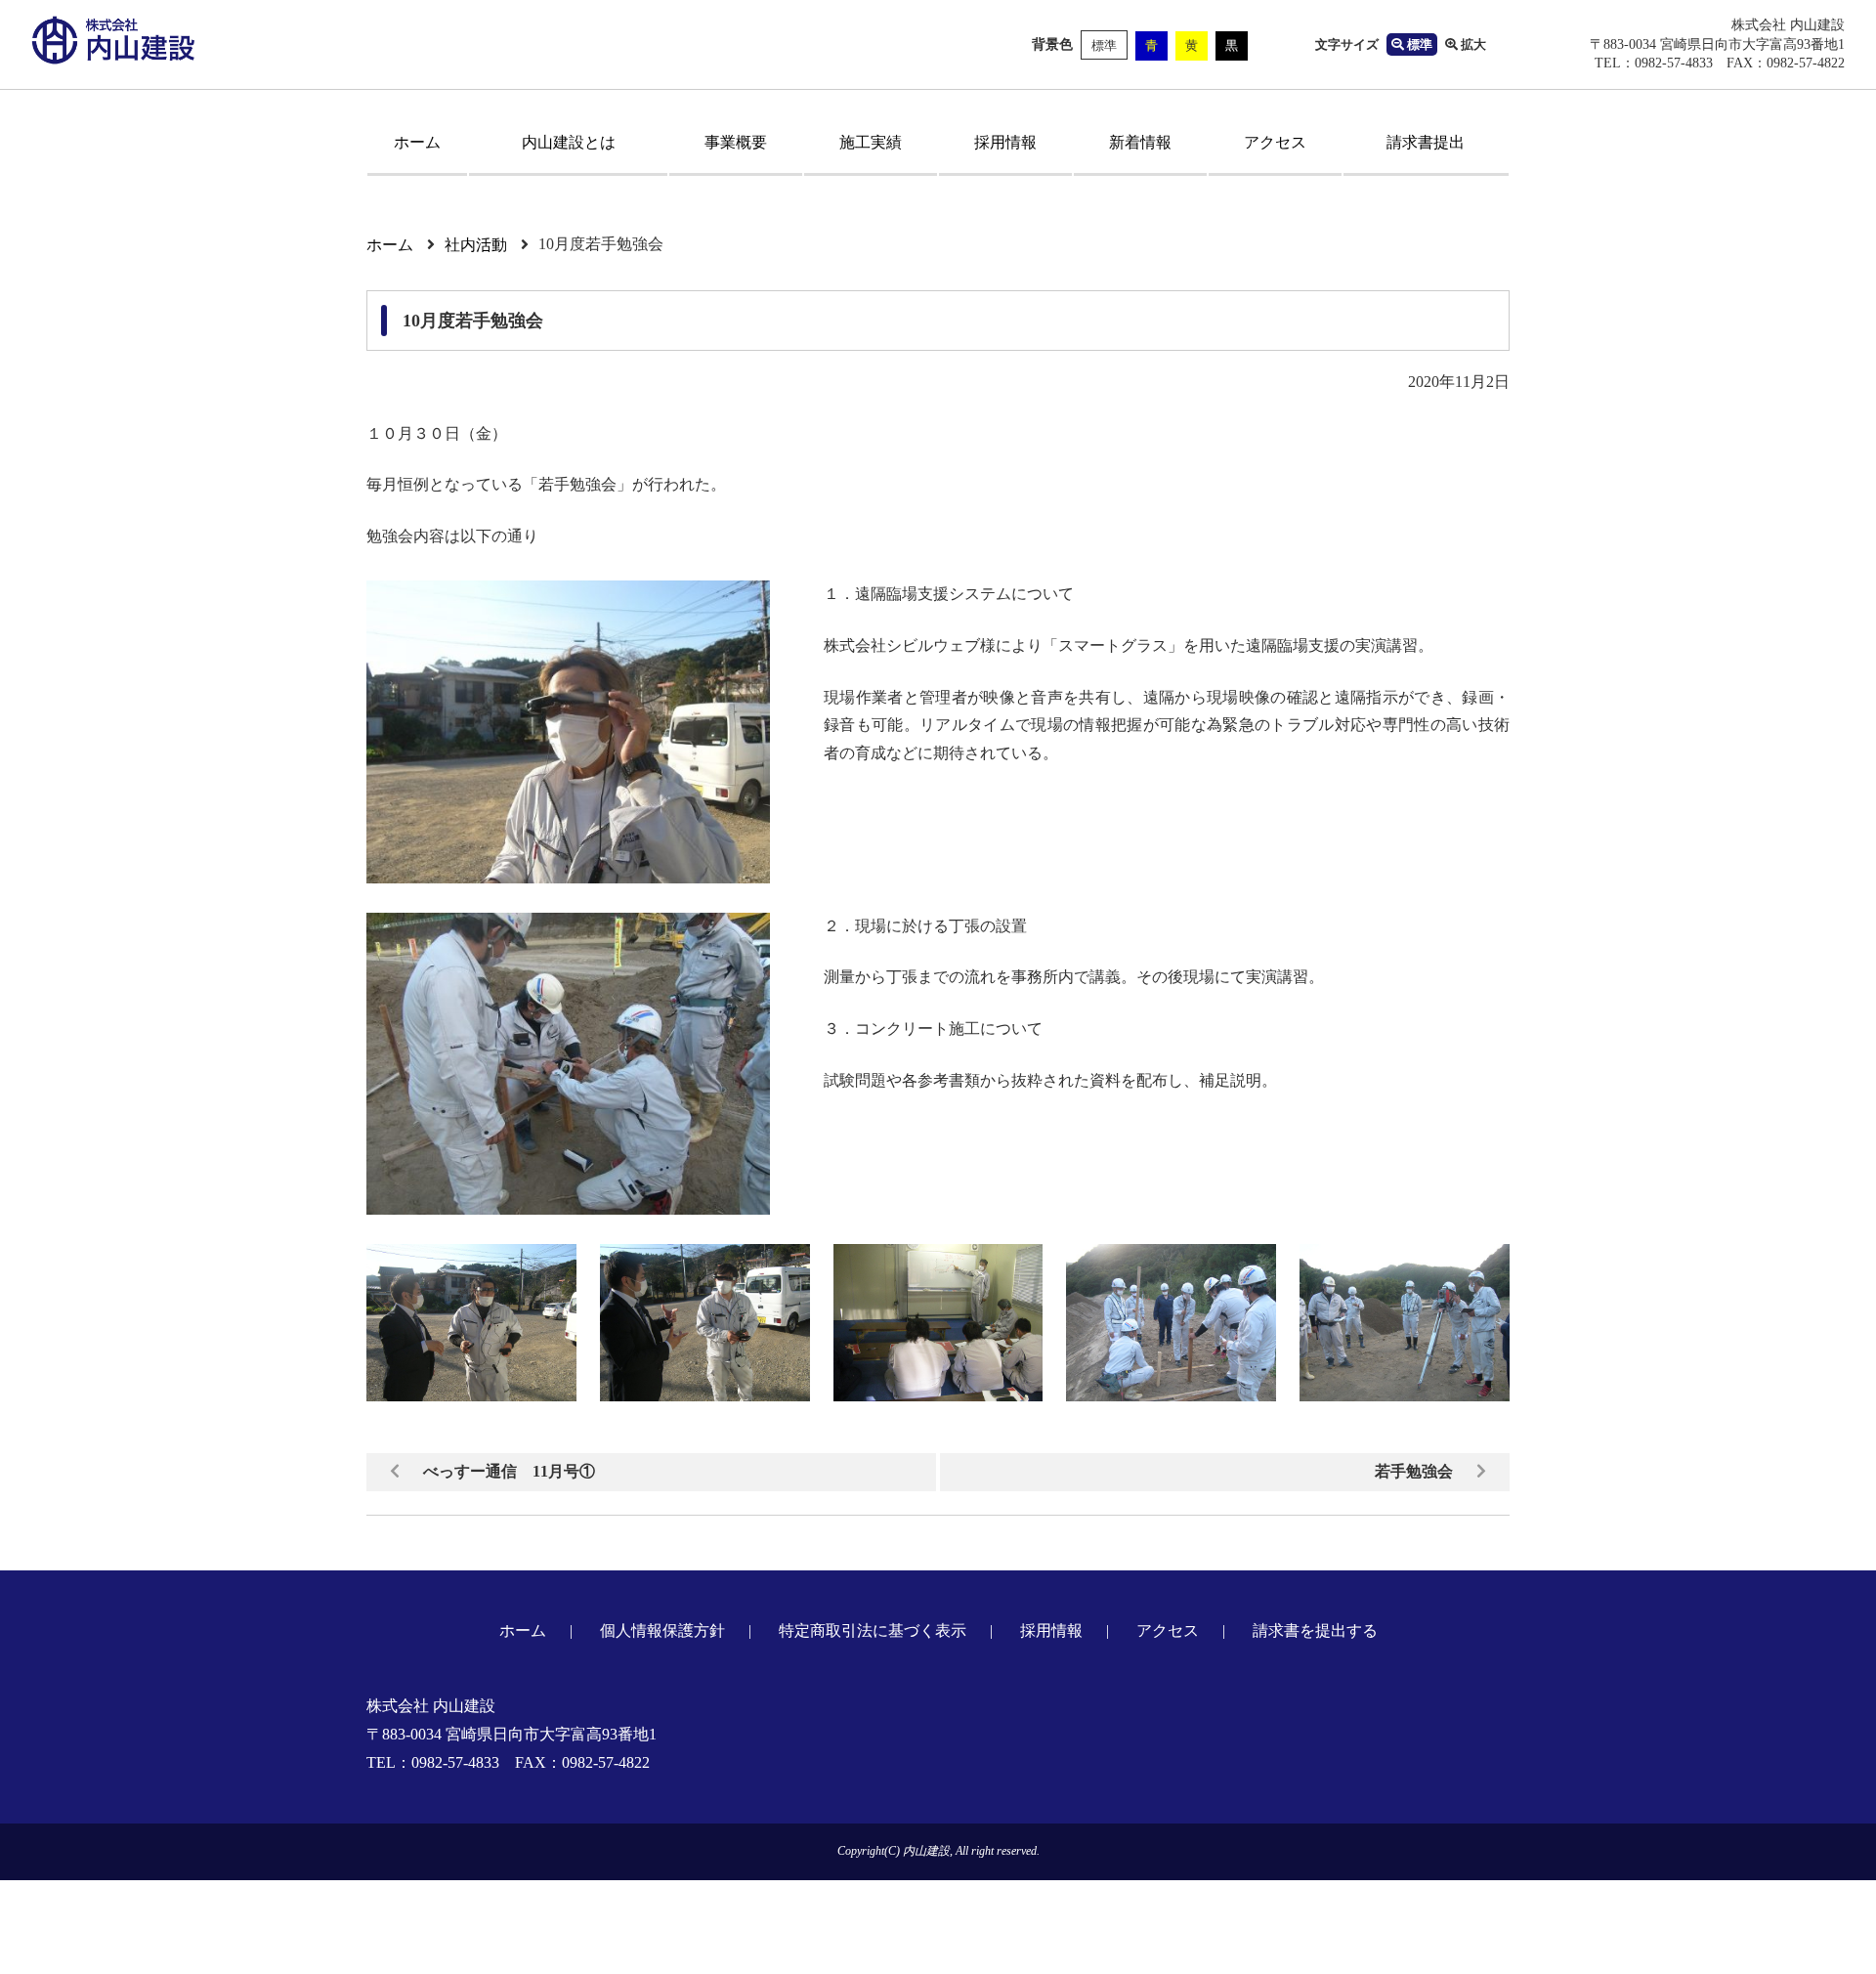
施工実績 (871, 142)
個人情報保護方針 (662, 1631)
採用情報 (1005, 142)
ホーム (417, 142)
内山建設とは (569, 142)
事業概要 (736, 142)
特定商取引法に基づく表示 (873, 1631)
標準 (1104, 45)
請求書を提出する (1315, 1631)
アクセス (1275, 142)
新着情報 (1140, 142)
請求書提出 (1426, 142)
